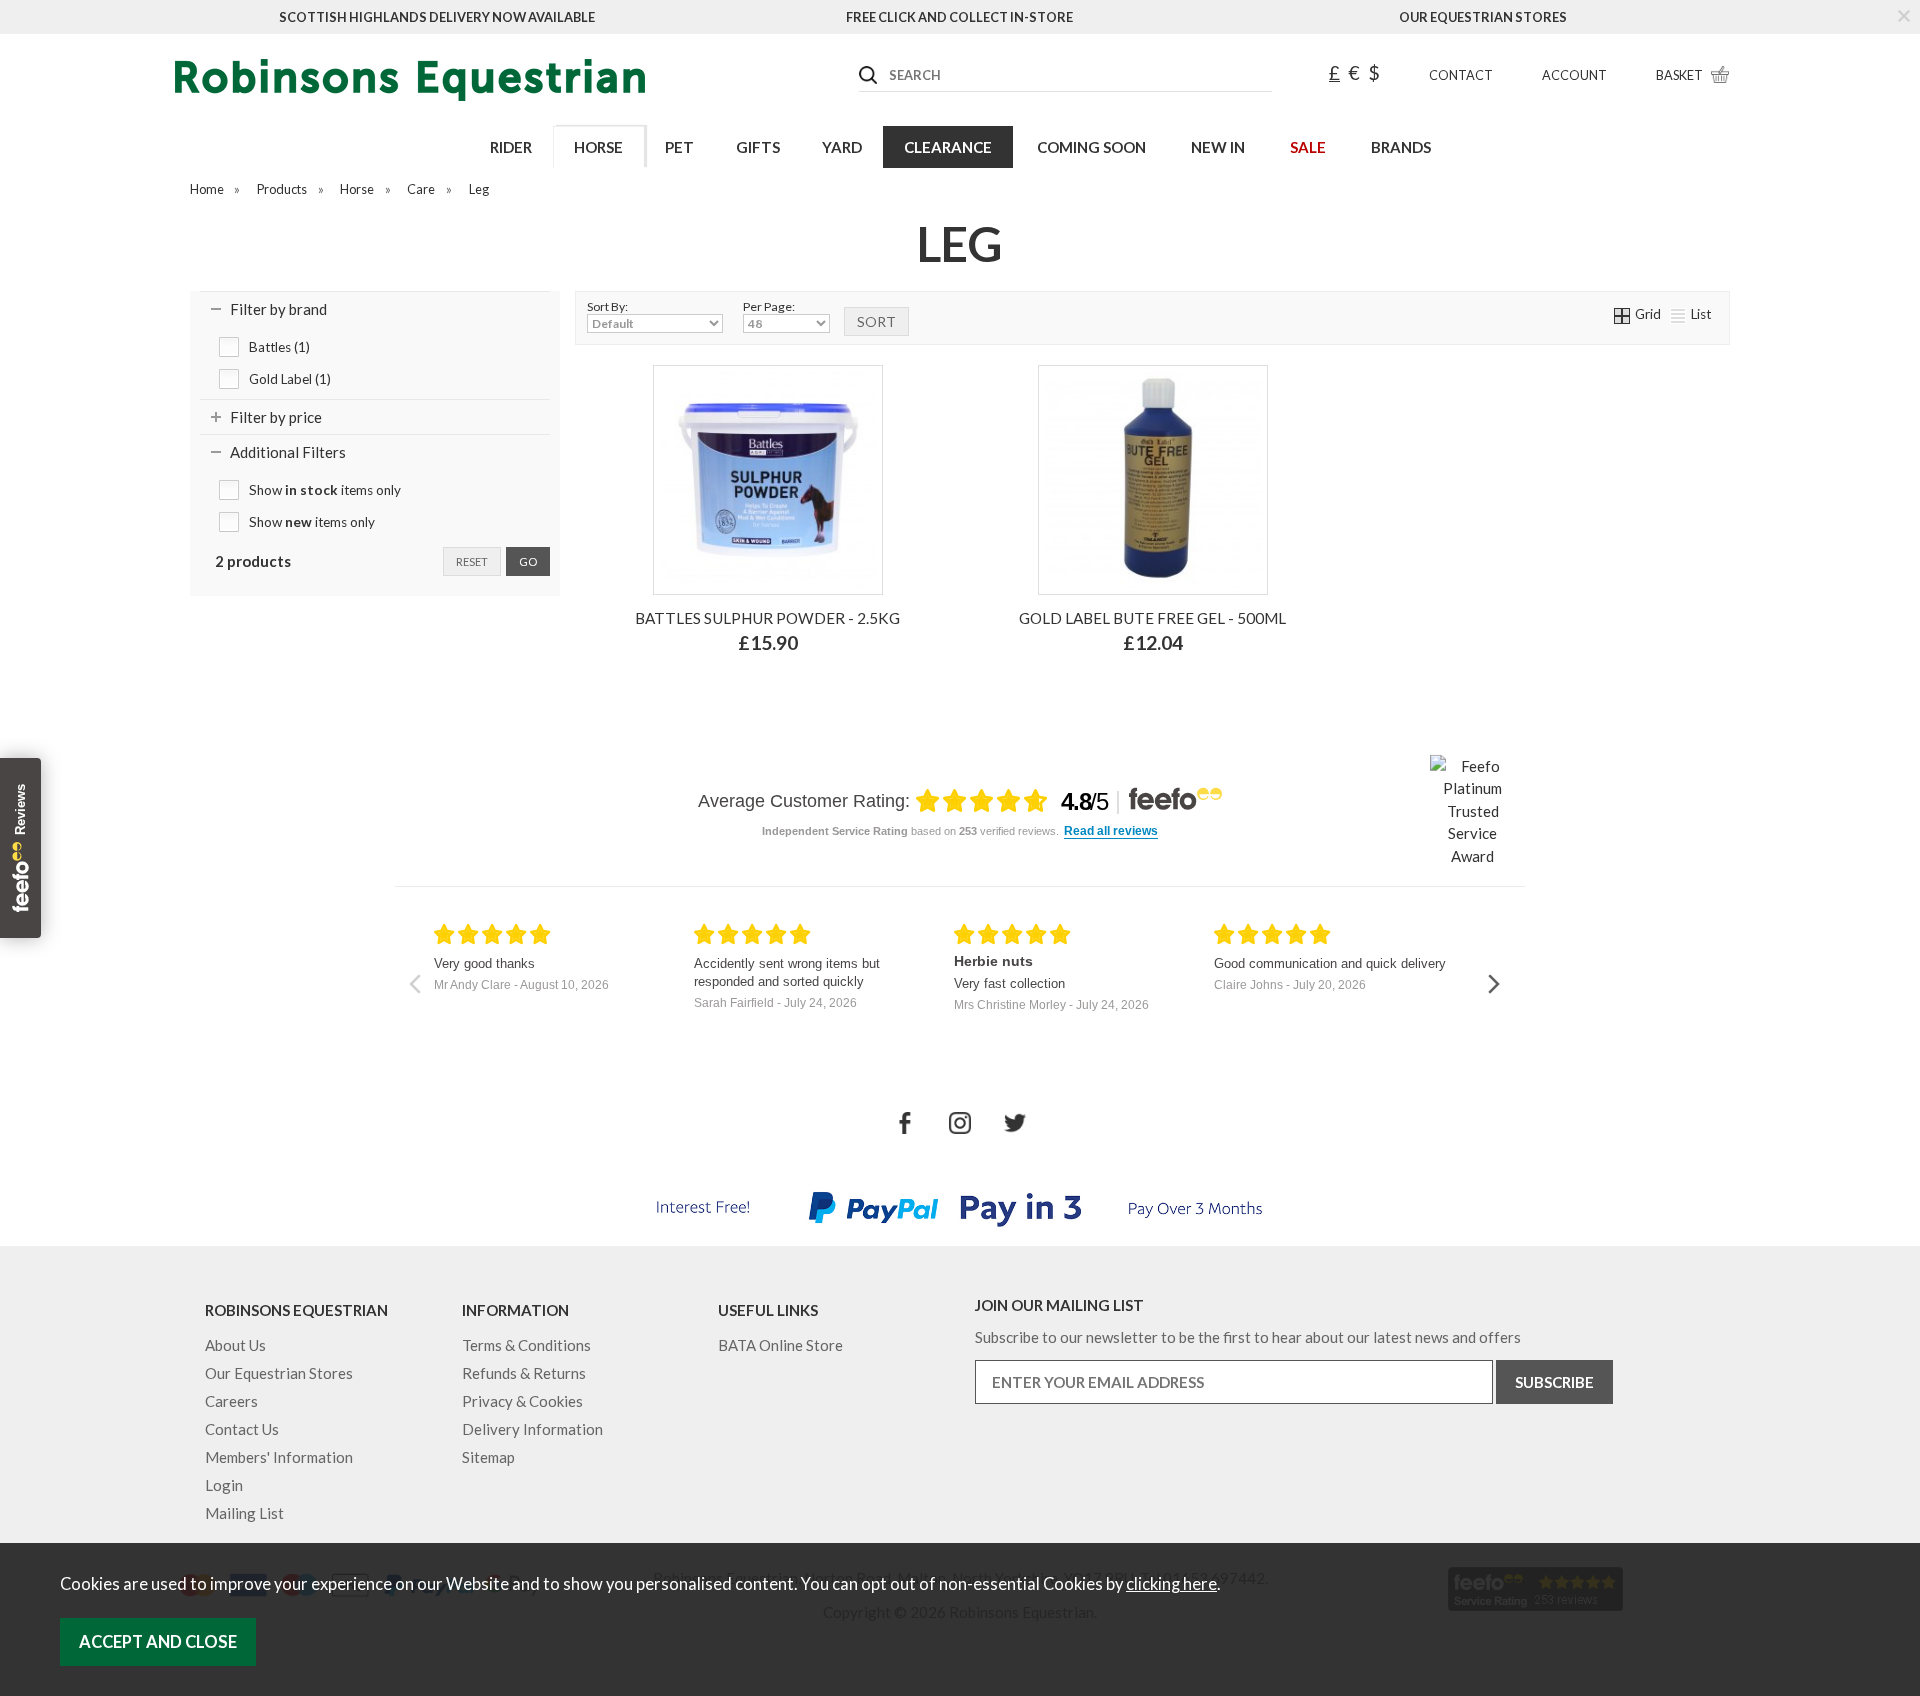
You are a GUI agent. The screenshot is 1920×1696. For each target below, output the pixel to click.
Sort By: (607, 306)
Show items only (325, 490)
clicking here (1171, 1584)
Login (224, 1485)
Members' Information (279, 1457)
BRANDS (1401, 147)
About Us (235, 1345)
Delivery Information (532, 1429)
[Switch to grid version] (1623, 314)
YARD (842, 147)
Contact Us (242, 1429)
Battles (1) (279, 347)
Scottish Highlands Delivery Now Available (437, 17)
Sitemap (488, 1457)
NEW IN (1218, 147)
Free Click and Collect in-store (959, 17)
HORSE (598, 147)
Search (860, 59)
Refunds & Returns (524, 1373)
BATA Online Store (780, 1345)
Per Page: (769, 306)
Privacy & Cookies (522, 1401)
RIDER (511, 147)
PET (679, 147)
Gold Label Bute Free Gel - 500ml (1152, 618)
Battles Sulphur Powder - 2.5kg (767, 618)
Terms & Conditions (526, 1345)
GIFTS (758, 147)
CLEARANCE (948, 147)
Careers (231, 1401)
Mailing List (244, 1513)
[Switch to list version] (1679, 314)
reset (472, 561)
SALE (1308, 147)
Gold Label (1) (290, 379)
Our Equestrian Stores (1483, 17)
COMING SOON (1091, 147)
